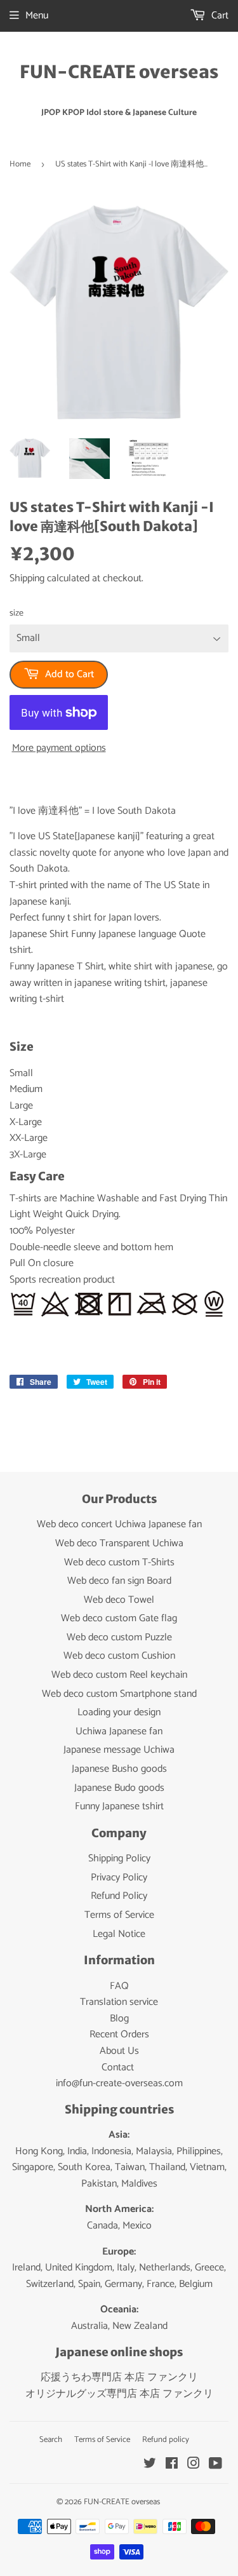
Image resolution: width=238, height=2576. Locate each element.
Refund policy (166, 2440)
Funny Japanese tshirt (119, 1806)
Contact (118, 2067)
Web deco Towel (119, 1600)
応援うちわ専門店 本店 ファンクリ (119, 2377)
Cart (219, 16)
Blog (119, 2019)
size (17, 614)
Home (20, 164)
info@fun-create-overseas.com (119, 2083)
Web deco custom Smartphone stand (119, 1694)
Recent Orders (119, 2034)
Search (51, 2440)
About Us (119, 2051)
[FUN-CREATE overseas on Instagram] (194, 2465)
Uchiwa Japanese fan (119, 1731)
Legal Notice (119, 1934)
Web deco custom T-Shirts (119, 1562)
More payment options (59, 748)
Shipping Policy (119, 1858)
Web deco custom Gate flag (119, 1618)
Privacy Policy (119, 1878)
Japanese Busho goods (119, 1769)
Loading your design (119, 1712)
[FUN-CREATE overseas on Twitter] (150, 2465)
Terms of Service (119, 1915)
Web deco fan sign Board (119, 1581)
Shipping (27, 578)
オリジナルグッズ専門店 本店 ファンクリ (119, 2394)
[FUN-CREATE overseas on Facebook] (172, 2465)
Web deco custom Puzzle (119, 1637)
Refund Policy (119, 1896)
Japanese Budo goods (119, 1788)
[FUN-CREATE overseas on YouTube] (215, 2465)
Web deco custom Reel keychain (119, 1675)
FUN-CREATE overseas (119, 72)
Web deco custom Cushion (119, 1656)
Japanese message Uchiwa (119, 1750)
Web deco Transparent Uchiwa (119, 1543)
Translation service (119, 2002)
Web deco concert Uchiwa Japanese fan (119, 1524)
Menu (37, 16)
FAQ (119, 1986)
